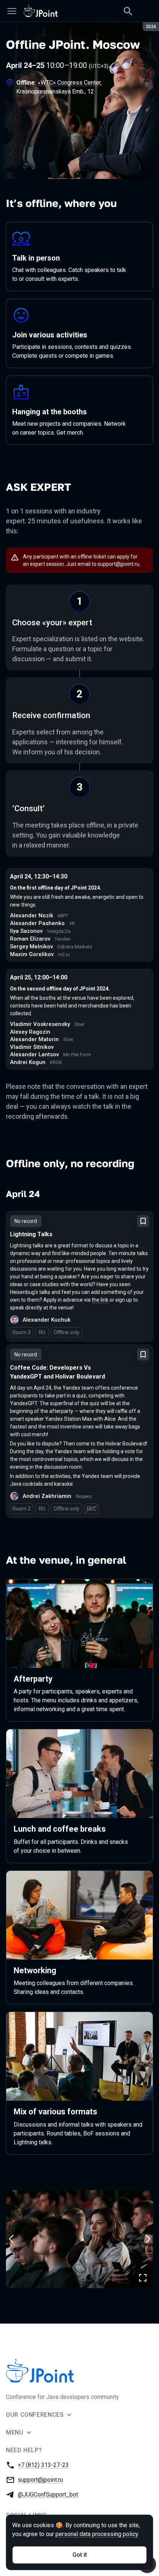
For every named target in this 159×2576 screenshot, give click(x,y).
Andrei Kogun (28, 1062)
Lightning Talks (31, 1234)
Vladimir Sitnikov (32, 1047)
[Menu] (12, 11)
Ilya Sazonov (26, 931)
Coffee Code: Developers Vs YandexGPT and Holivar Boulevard (57, 1372)
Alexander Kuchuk (47, 1320)
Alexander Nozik (32, 915)
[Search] (128, 11)
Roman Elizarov (30, 939)
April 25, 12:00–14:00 (39, 977)
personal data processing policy (97, 2534)
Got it (80, 2555)
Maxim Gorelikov (32, 954)
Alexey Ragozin (30, 1032)
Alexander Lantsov (34, 1054)
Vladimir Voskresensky (40, 1024)
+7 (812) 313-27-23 (43, 2465)
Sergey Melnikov (31, 947)
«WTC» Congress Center (69, 83)
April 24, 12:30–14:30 (39, 876)
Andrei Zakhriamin (47, 1496)
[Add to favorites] (143, 1221)
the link (100, 1300)
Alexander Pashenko (37, 923)
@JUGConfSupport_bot (48, 2495)
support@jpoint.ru (119, 564)
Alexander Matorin (34, 1039)
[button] (79, 2239)
